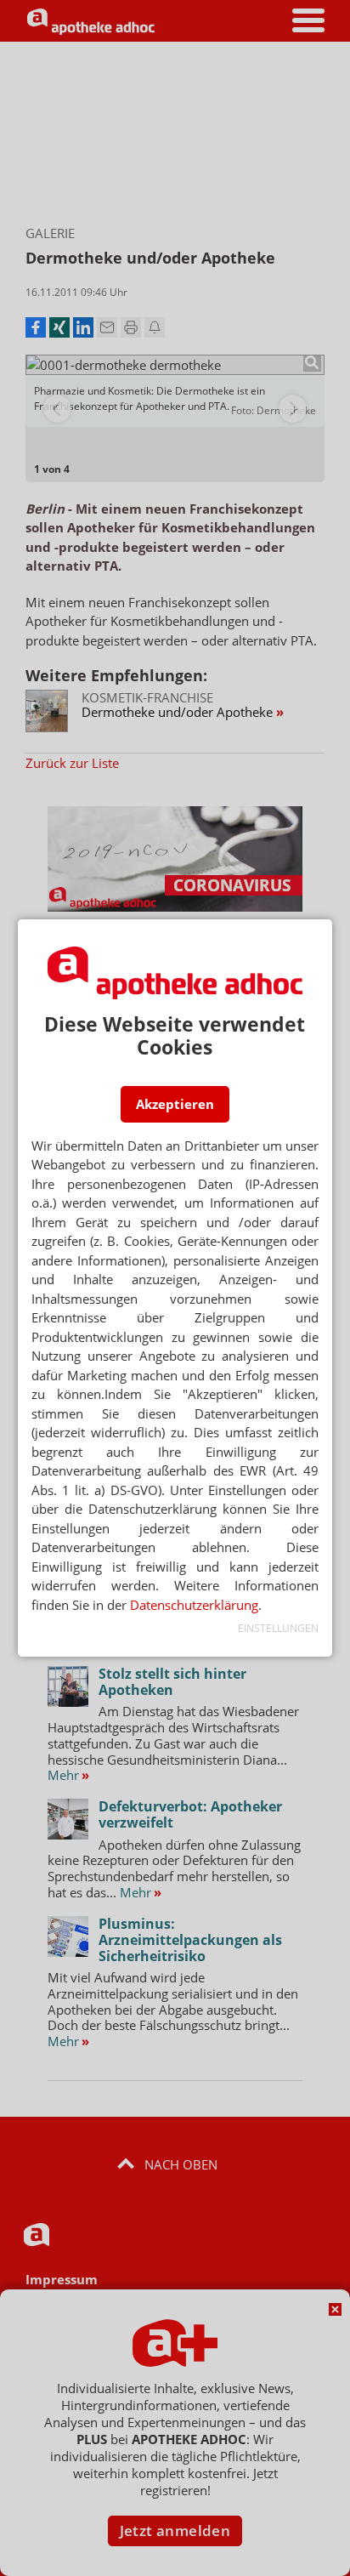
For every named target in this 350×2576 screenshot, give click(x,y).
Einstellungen (278, 1628)
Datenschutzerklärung (194, 1605)
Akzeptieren (175, 1104)
